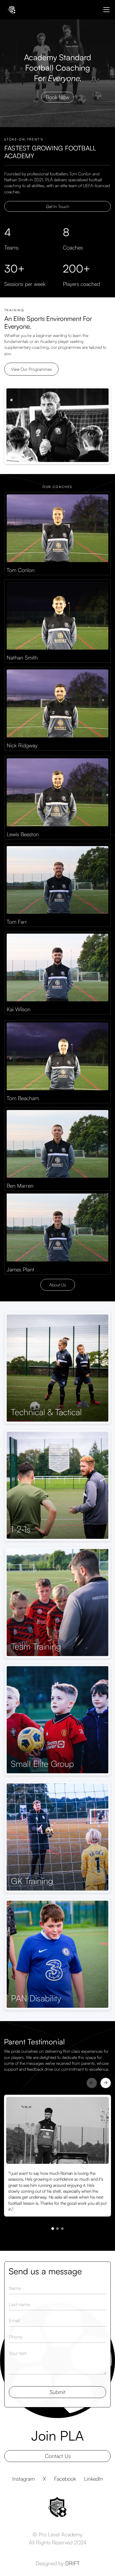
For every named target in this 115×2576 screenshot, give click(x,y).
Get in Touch (58, 206)
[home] (11, 10)
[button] (105, 10)
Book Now (57, 97)
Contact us (58, 2456)
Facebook (65, 2479)
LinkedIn (93, 2479)
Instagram (24, 2479)
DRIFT (72, 2563)
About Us (58, 1285)
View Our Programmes (31, 369)
